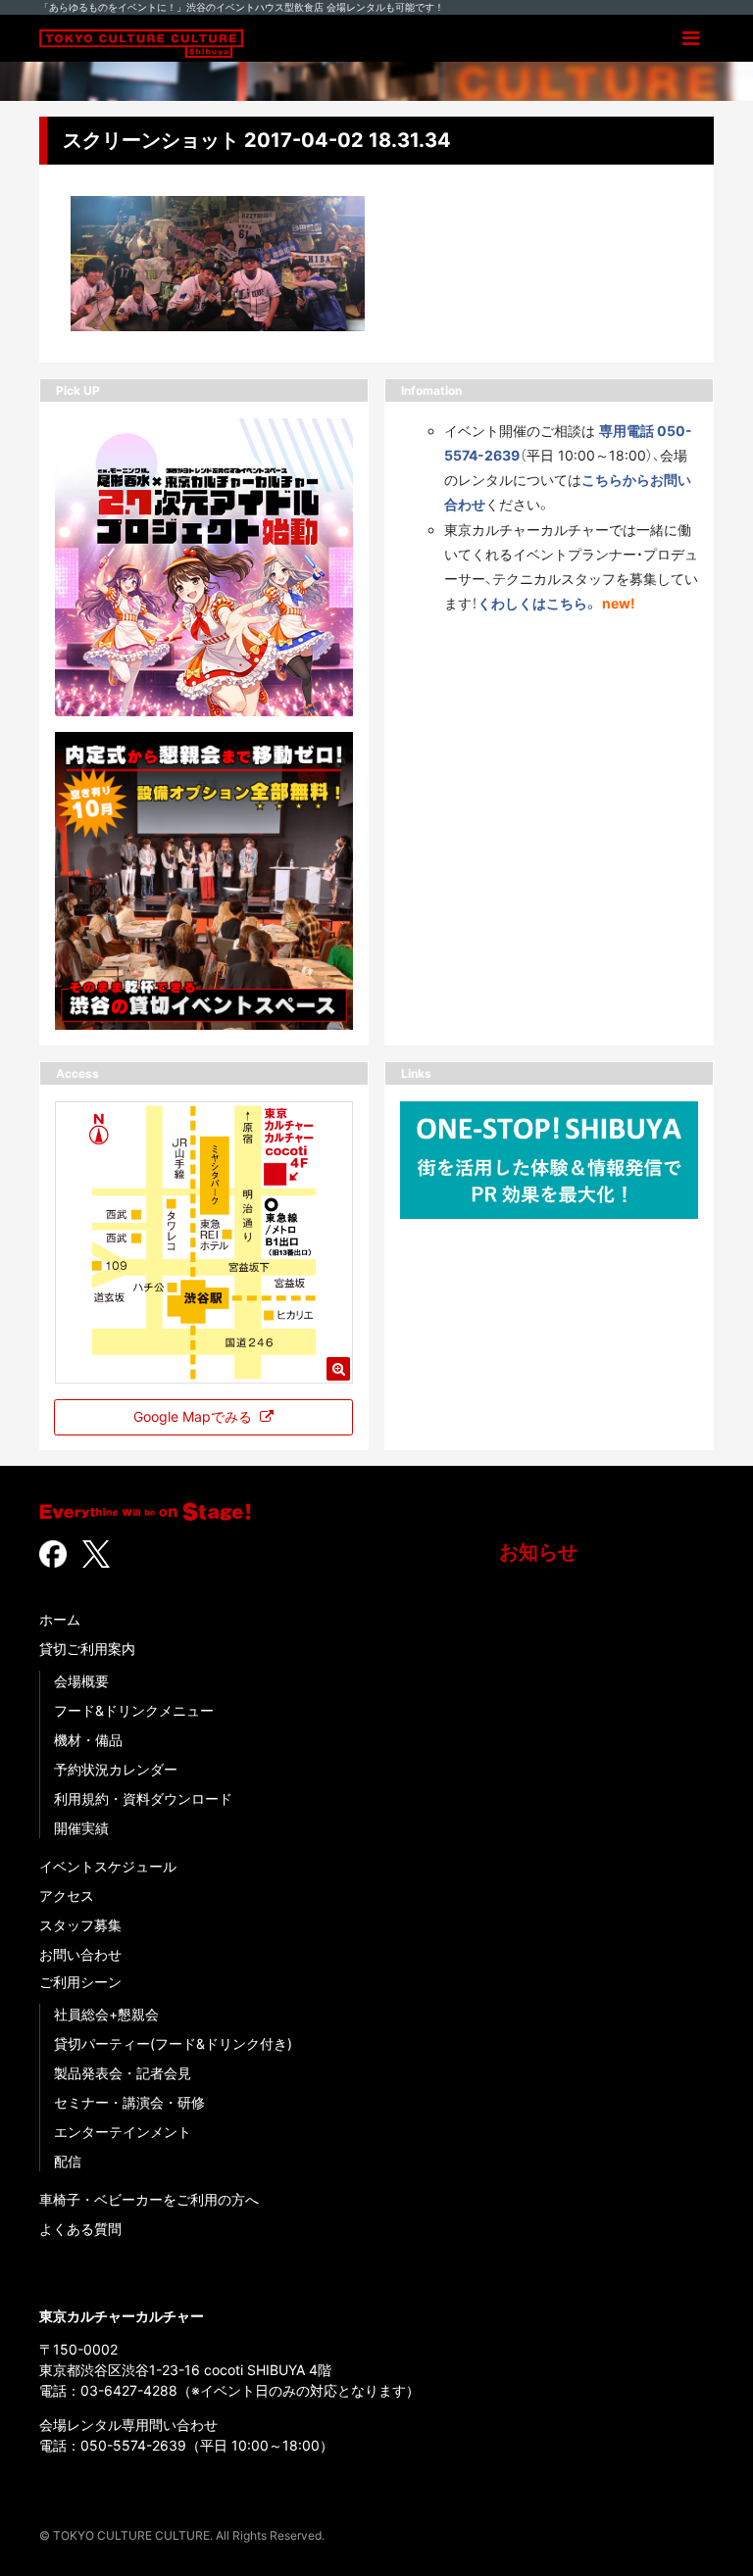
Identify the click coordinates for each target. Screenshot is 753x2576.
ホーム (60, 1619)
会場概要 (81, 1681)
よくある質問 (80, 2229)
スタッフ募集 (80, 1925)
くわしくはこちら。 (538, 603)
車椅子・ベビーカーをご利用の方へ (149, 2199)
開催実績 (81, 1828)
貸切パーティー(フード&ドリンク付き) (173, 2043)
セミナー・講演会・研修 (129, 2102)
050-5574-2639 (133, 2445)
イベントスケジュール (108, 1866)
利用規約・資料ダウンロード (143, 1798)
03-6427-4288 (129, 2390)
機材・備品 (88, 1740)
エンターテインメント (123, 2132)
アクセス (67, 1896)
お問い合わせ (80, 1954)
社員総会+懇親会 (106, 2014)
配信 (68, 2161)
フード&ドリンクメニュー (134, 1710)
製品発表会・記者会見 (123, 2073)
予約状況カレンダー (116, 1769)
